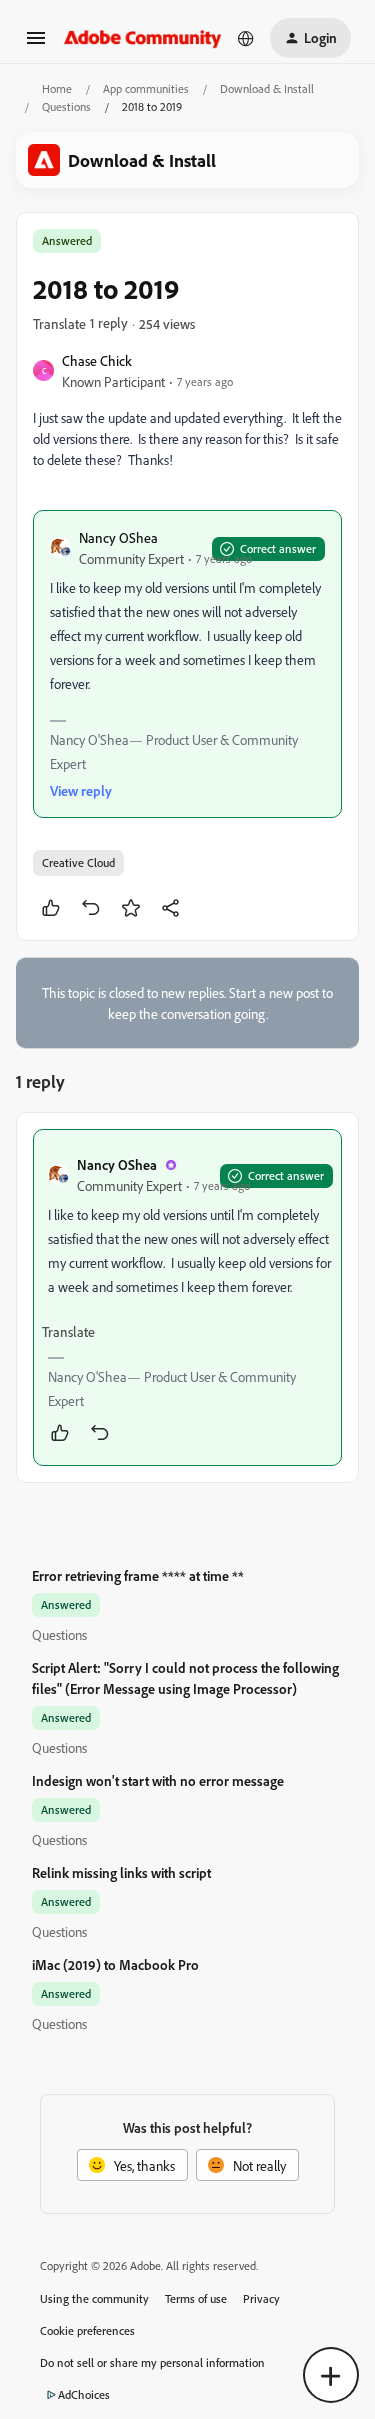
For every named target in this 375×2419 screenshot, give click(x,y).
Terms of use (196, 2298)
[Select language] (246, 38)
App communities (146, 88)
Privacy (261, 2298)
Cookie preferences (87, 2330)
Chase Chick (97, 360)
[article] (187, 1297)
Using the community (94, 2298)
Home (57, 88)
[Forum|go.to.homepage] (143, 37)
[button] (36, 44)
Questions (66, 106)
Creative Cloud (78, 862)
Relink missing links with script (121, 1872)
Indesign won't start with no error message (158, 1780)
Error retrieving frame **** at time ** (138, 1575)
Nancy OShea (118, 537)
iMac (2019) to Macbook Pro (115, 1964)
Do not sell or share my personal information (152, 2362)
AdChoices (84, 2394)
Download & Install (267, 88)
